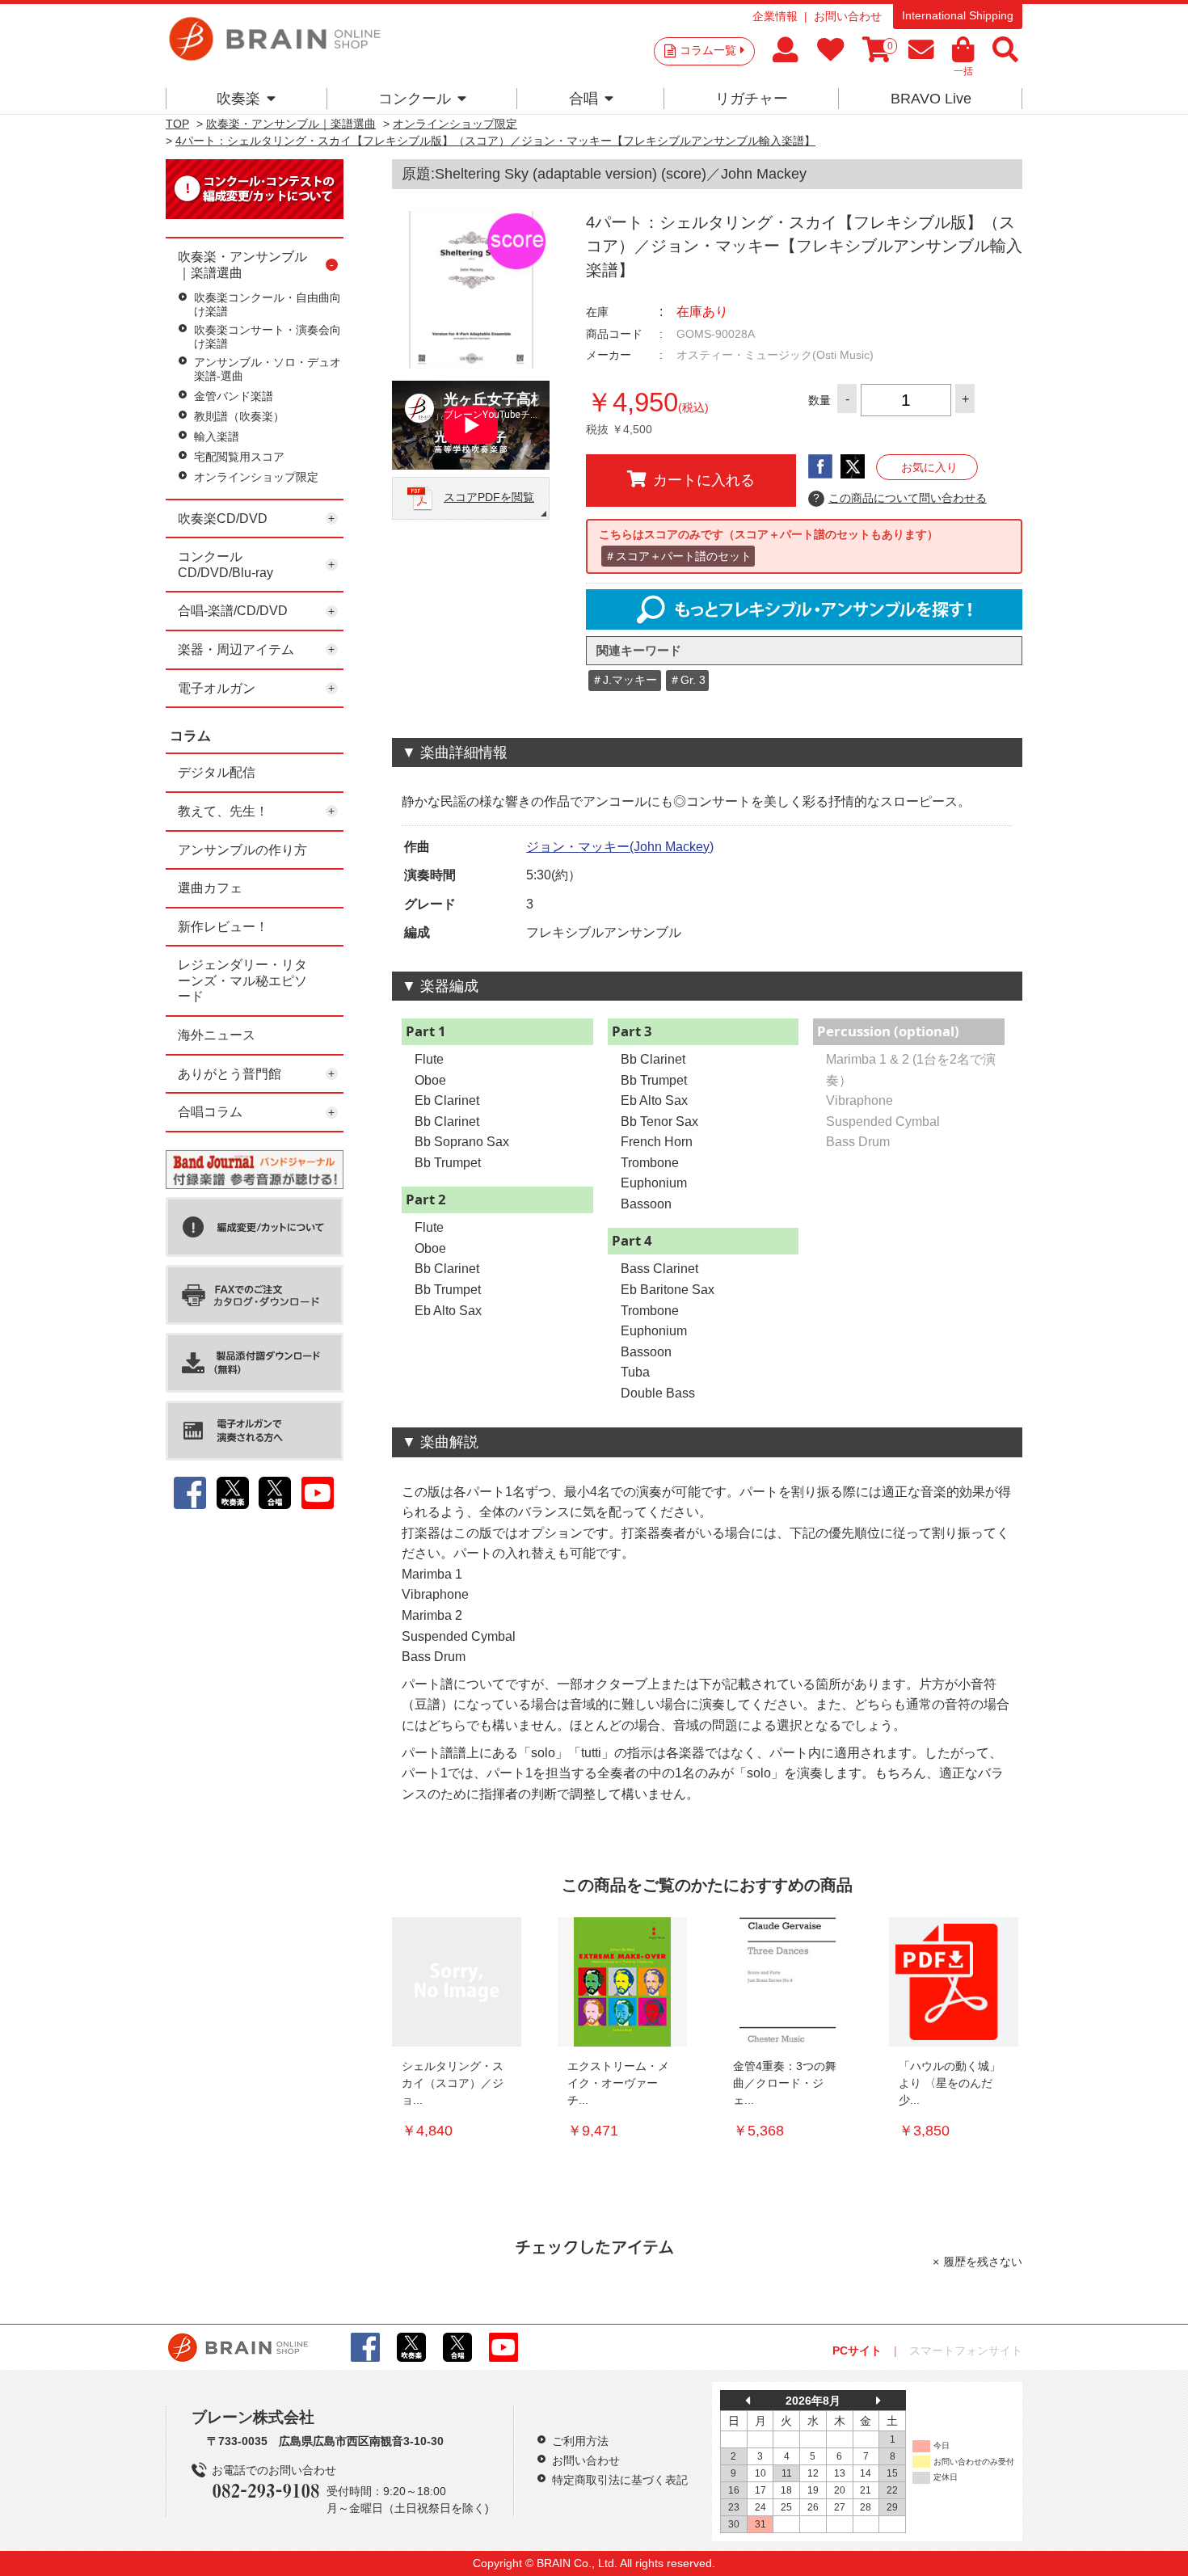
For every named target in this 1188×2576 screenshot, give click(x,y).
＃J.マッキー (624, 680)
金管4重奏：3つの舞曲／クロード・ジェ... (785, 2083)
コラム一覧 (708, 50)
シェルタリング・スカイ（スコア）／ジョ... (453, 2083)
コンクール (415, 99)
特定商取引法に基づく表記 (620, 2480)
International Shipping (958, 15)
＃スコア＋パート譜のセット (678, 556)
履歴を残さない (983, 2262)
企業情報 (775, 16)
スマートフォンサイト (966, 2350)
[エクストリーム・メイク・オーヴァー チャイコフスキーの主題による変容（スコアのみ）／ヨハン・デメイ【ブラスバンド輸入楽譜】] (622, 1982)
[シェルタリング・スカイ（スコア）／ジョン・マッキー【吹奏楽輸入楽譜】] (457, 1982)
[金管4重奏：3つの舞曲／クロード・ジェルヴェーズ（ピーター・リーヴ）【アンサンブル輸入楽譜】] (788, 1982)
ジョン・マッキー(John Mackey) (620, 847)
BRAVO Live (931, 99)
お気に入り (929, 467)
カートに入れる (704, 480)
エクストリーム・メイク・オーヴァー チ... (618, 2083)
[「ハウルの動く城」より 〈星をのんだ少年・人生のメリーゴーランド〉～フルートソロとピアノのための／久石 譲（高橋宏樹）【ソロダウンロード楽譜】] (954, 1982)
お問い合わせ (848, 16)
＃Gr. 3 (687, 680)
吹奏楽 (238, 99)
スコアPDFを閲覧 (489, 497)
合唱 (583, 99)
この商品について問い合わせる (900, 498)
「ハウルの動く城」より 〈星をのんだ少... (950, 2083)
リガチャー (752, 99)
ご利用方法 (580, 2441)
